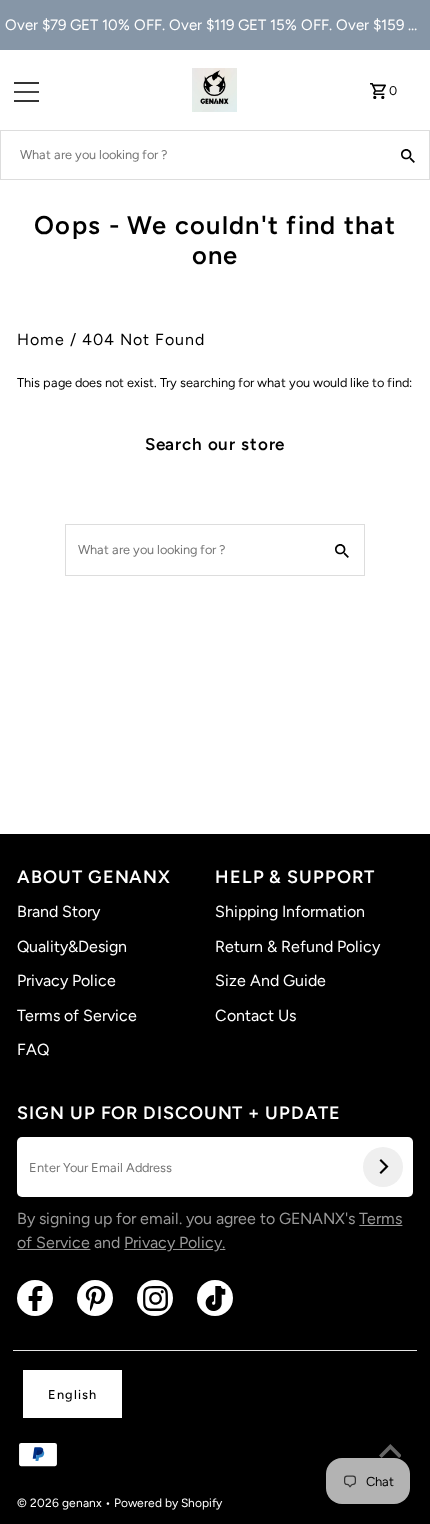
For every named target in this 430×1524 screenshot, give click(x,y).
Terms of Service (77, 1015)
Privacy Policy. (174, 1242)
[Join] (383, 1167)
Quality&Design (72, 946)
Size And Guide (270, 980)
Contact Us (255, 1015)
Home (41, 339)
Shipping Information (290, 911)
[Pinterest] (95, 1298)
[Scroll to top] (390, 1454)
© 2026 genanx (61, 1503)
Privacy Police (66, 980)
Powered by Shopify (168, 1503)
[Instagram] (155, 1298)
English (72, 1394)
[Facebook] (35, 1298)
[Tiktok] (215, 1298)
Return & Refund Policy (297, 946)
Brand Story (58, 911)
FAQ (33, 1049)
